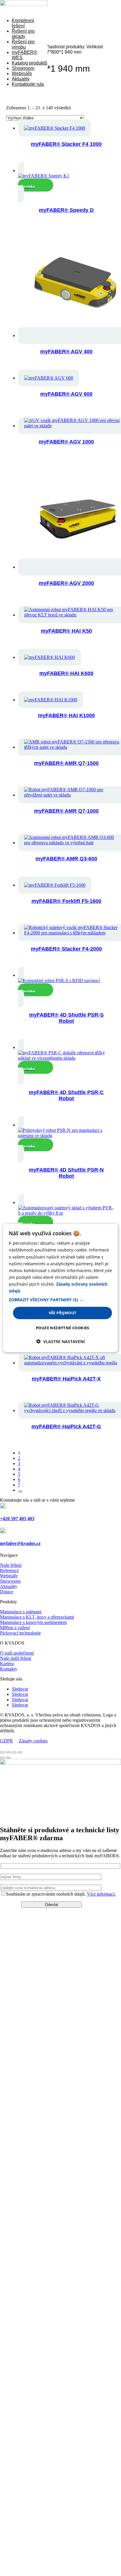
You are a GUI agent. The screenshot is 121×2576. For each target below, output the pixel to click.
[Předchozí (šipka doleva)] (2, 1758)
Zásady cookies (33, 1741)
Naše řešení (11, 1565)
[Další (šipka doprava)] (8, 1758)
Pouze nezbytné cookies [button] (63, 1327)
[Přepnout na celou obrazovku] (8, 1752)
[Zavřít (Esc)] (20, 1752)
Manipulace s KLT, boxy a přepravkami (37, 1617)
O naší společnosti (17, 1653)
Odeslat (52, 1905)
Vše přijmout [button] (63, 1313)
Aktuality (21, 79)
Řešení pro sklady (23, 34)
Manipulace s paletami (21, 1612)
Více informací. (101, 1894)
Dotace (7, 1592)
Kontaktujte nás (28, 84)
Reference (9, 1570)
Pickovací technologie (20, 1633)
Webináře (22, 74)
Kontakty (9, 1669)
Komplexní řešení (23, 23)
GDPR (6, 1741)
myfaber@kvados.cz (20, 1543)
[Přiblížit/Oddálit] (2, 1752)
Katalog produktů (30, 63)
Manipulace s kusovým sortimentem (33, 1622)
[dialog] (60, 1288)
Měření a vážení (15, 1628)
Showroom (23, 68)
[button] (60, 1300)
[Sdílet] (14, 1752)
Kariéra (7, 1664)
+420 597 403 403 (17, 1519)
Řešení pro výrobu (23, 44)
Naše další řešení (16, 1658)
